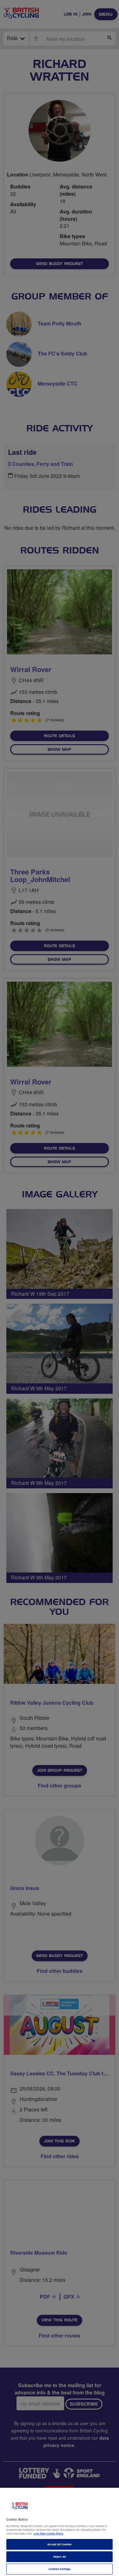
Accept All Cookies (60, 2544)
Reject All (60, 2557)
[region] (60, 2532)
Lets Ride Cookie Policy (49, 2533)
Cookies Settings (60, 2569)
